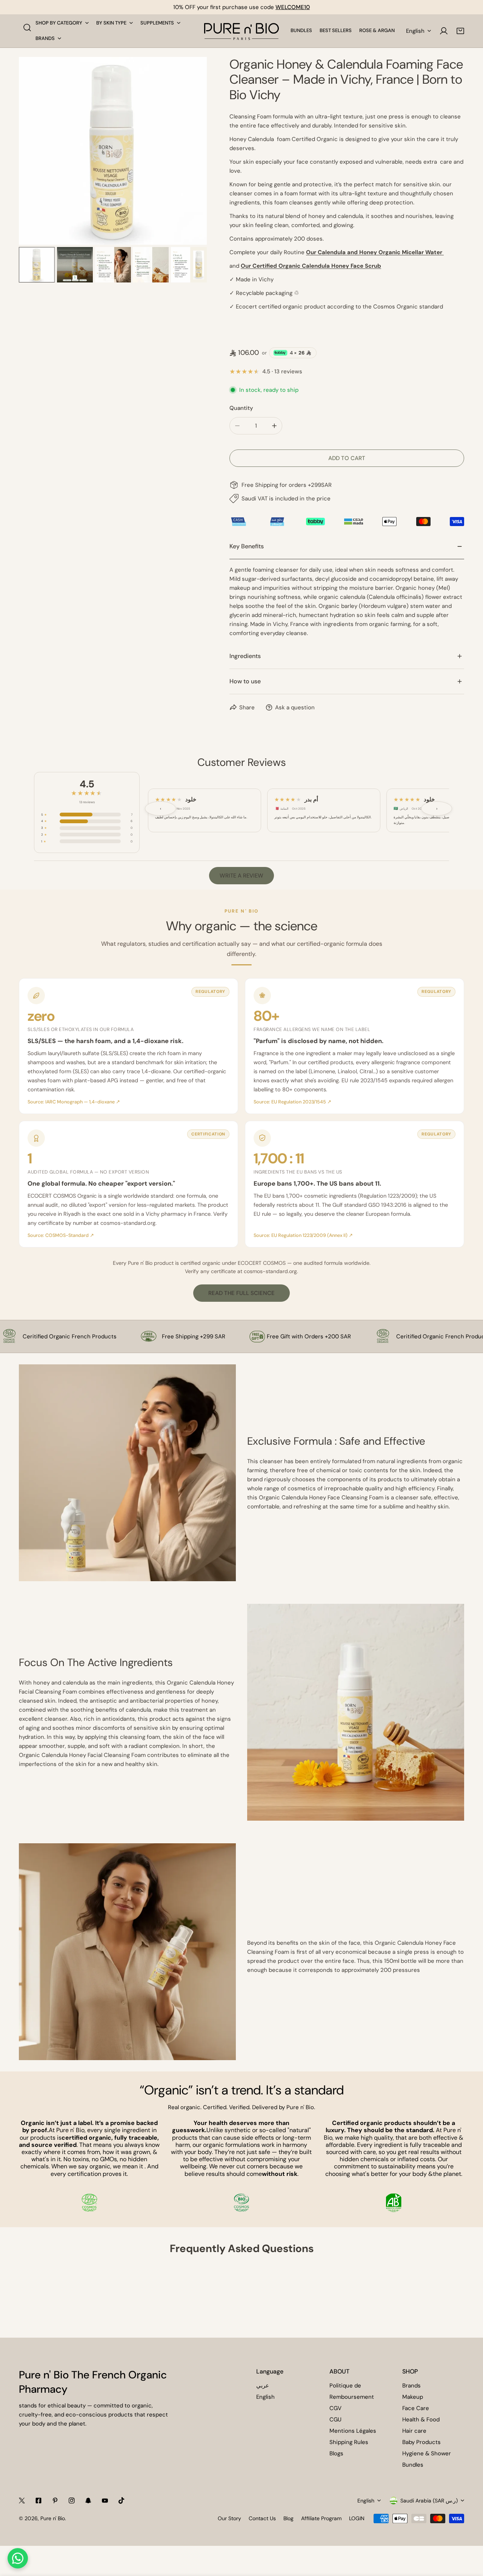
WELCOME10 (293, 7)
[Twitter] (22, 2501)
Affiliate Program (321, 2518)
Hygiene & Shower (427, 2453)
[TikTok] (122, 2501)
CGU (335, 2420)
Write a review (241, 876)
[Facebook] (38, 2501)
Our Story (229, 2518)
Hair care (414, 2431)
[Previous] (37, 152)
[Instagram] (72, 2501)
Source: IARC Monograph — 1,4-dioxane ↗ (74, 1102)
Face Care (416, 2408)
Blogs (336, 2453)
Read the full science (241, 1293)
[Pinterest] (55, 2501)
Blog (288, 2518)
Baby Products (421, 2442)
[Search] (27, 28)
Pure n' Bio (53, 2518)
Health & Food (421, 2420)
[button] (460, 31)
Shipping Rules (349, 2442)
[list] (113, 151)
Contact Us (262, 2518)
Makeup (413, 2397)
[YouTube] (105, 2501)
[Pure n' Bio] (241, 31)
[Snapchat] (88, 2501)
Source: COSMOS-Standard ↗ (61, 1235)
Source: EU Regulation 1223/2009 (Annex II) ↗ (303, 1235)
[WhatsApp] (18, 2558)
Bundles (413, 2465)
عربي (263, 2386)
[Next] (189, 152)
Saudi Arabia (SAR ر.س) (429, 2501)
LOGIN (357, 2518)
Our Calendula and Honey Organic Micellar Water (375, 252)
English (415, 31)
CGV (335, 2408)
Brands (411, 2386)
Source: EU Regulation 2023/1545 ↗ (292, 1102)
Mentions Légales (353, 2431)
